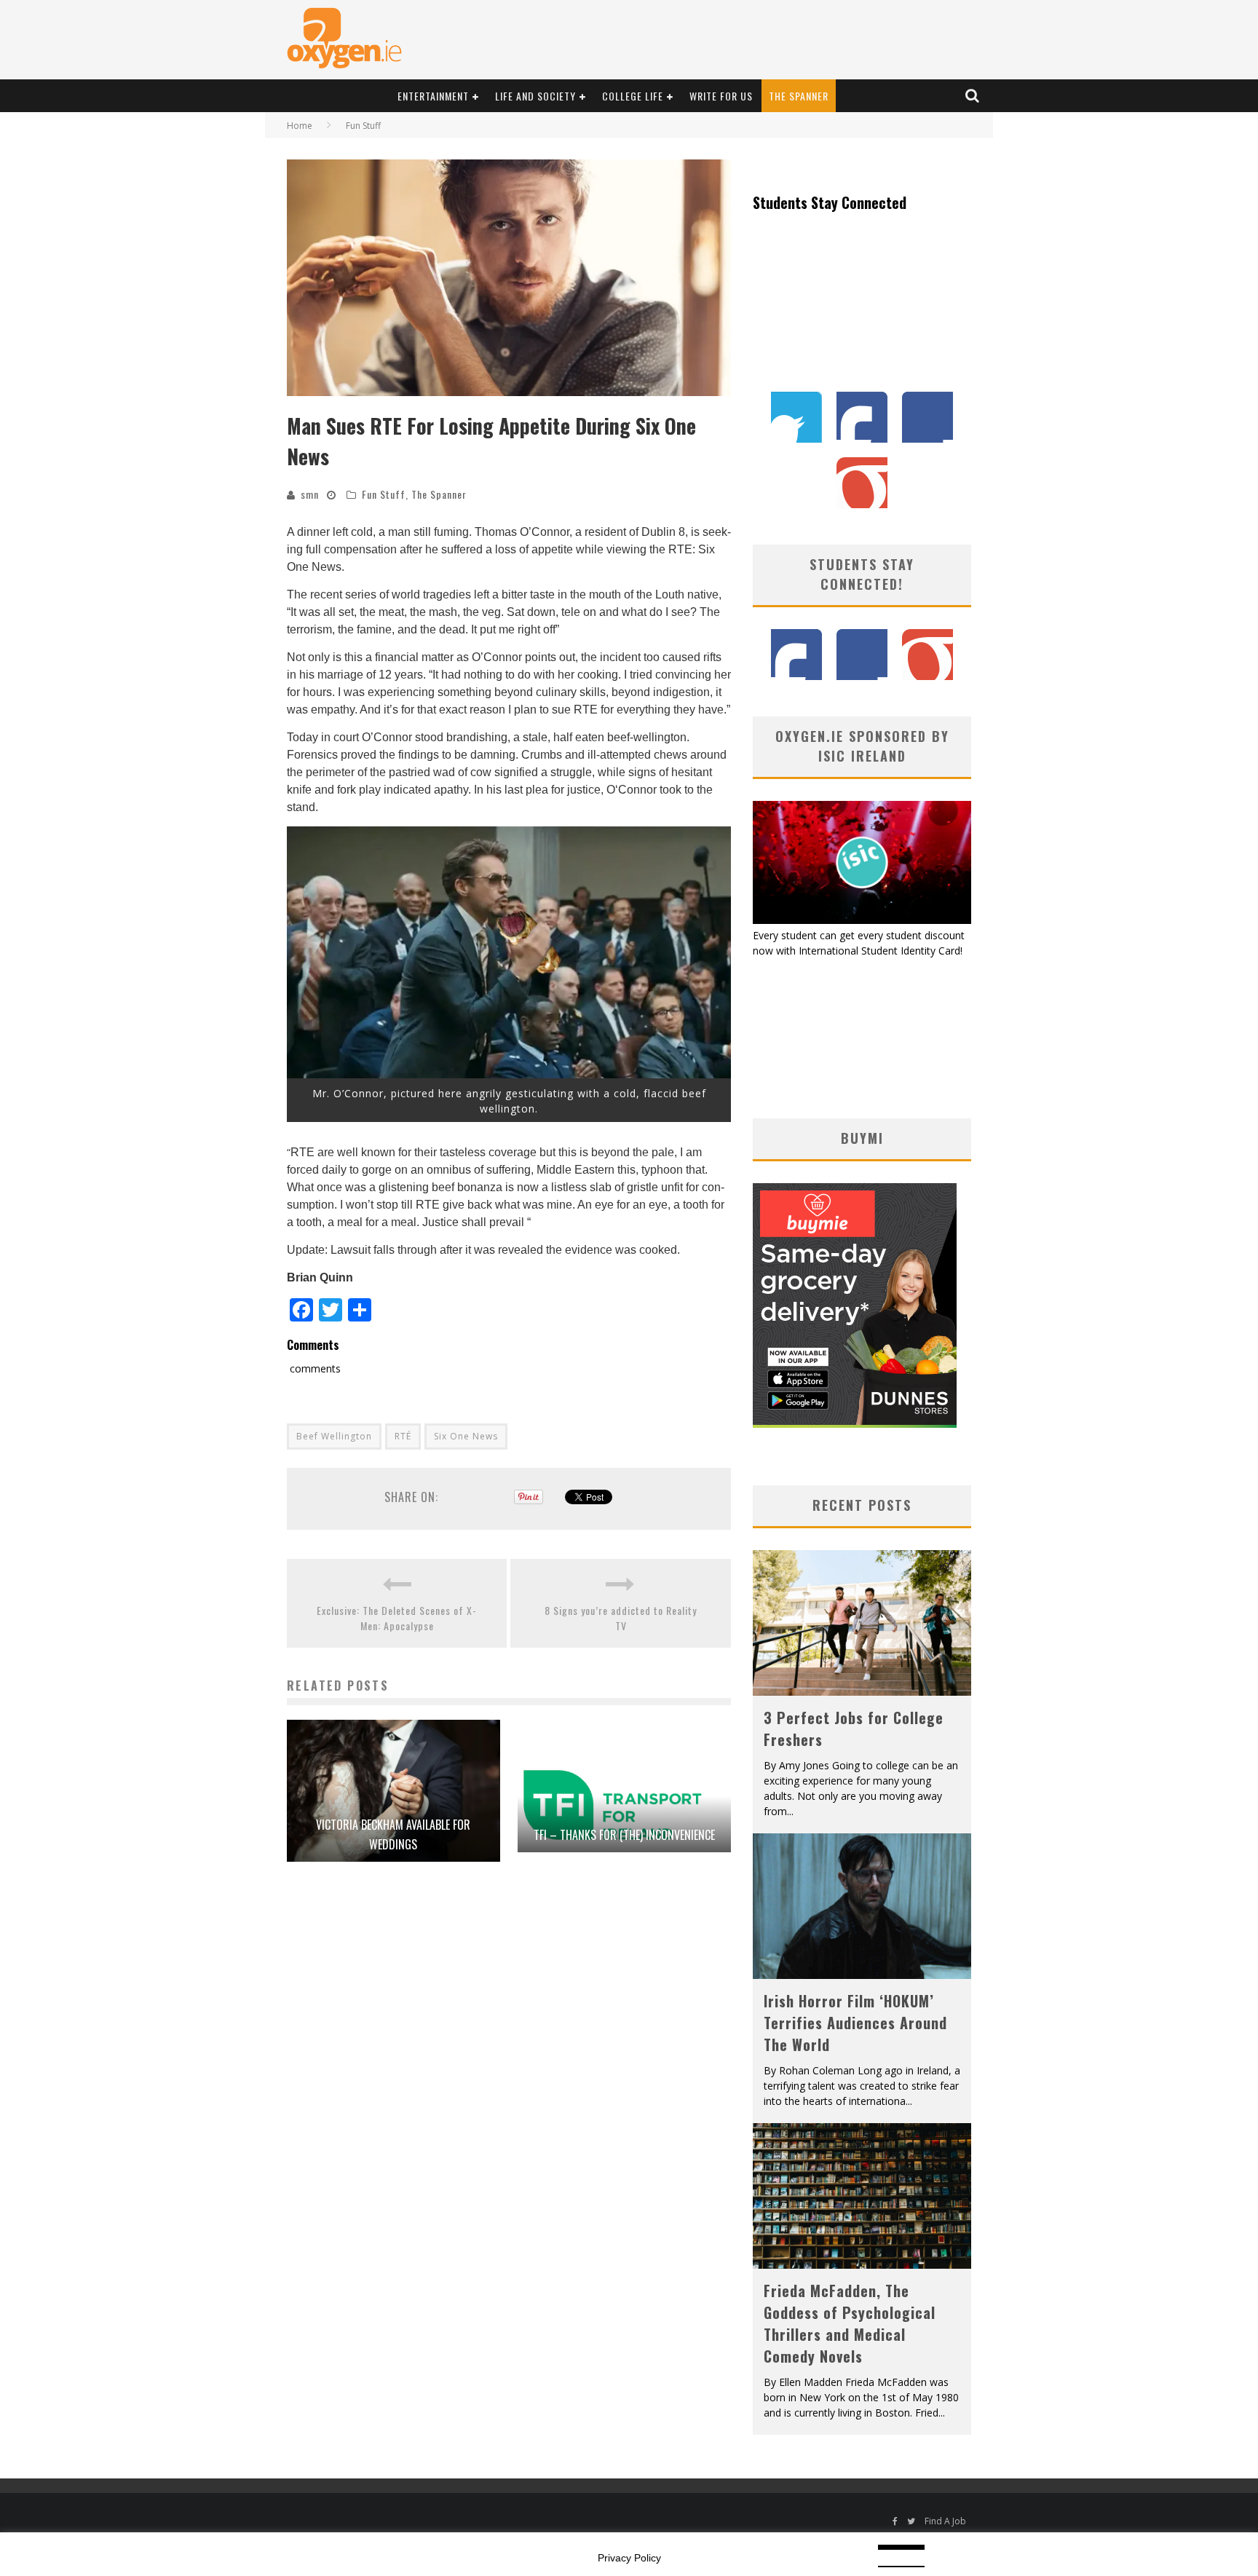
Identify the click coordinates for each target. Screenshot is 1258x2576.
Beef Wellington (334, 1436)
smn (310, 494)
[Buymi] (855, 1424)
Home (300, 126)
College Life (633, 96)
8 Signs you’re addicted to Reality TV (621, 1618)
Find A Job (945, 2521)
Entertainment (433, 96)
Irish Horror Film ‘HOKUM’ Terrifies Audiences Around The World (855, 2023)
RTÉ (403, 1436)
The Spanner (799, 96)
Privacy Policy (629, 2558)
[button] (509, 278)
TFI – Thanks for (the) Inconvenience (624, 1835)
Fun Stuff (384, 494)
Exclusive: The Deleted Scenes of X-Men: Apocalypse (397, 1618)
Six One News (466, 1436)
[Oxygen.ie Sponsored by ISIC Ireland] (862, 920)
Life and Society (535, 96)
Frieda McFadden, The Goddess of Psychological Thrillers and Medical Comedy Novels (850, 2323)
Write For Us (721, 96)
